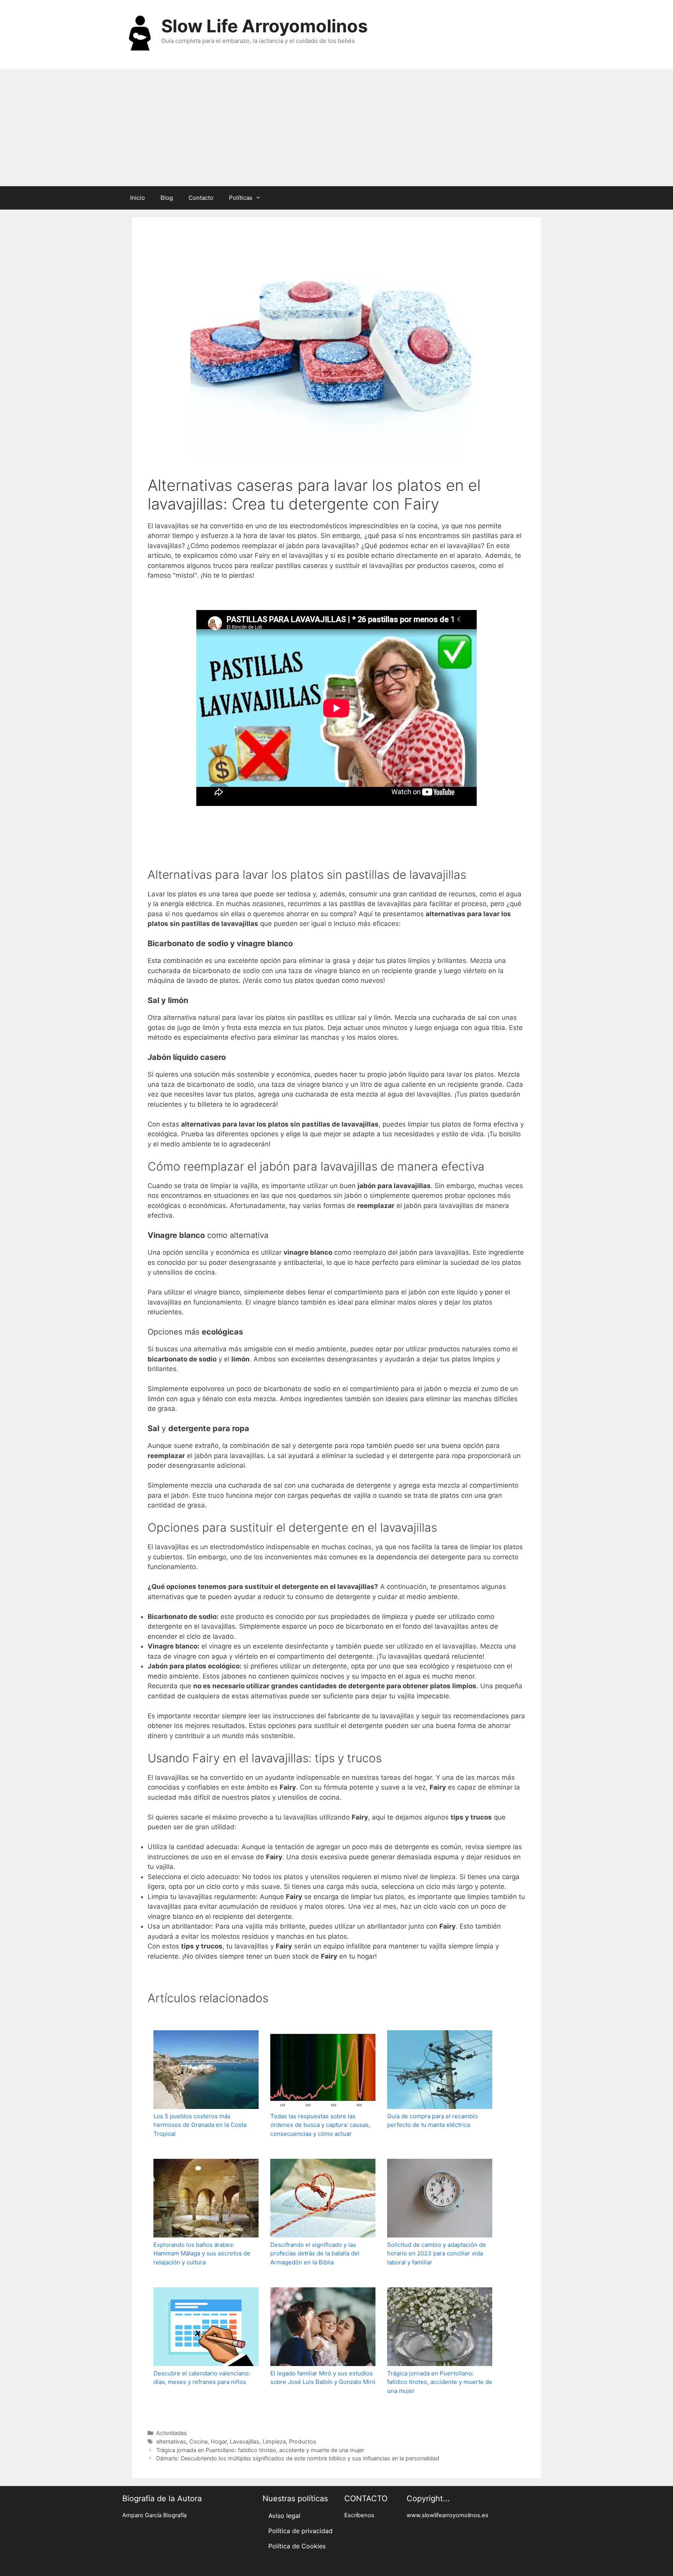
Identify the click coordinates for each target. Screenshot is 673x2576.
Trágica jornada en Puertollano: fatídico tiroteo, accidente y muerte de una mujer (440, 2382)
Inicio (137, 198)
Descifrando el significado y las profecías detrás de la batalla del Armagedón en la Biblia (315, 2253)
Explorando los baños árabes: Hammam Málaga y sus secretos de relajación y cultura (202, 2253)
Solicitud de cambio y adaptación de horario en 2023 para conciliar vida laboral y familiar (437, 2253)
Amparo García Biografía (154, 2515)
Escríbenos (359, 2515)
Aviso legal (284, 2516)
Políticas (241, 198)
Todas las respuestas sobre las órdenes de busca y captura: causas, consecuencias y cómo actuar (320, 2125)
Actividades (172, 2433)
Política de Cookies (297, 2546)
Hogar (219, 2441)
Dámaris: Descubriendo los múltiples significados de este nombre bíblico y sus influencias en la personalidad (298, 2458)
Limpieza (274, 2441)
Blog (167, 198)
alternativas (171, 2441)
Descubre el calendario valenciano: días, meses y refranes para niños (202, 2378)
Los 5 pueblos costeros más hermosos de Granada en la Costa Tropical (200, 2125)
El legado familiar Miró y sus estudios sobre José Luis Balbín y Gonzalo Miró (323, 2378)
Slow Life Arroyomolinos (264, 26)
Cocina (198, 2441)
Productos (303, 2441)
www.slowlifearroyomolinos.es (447, 2515)
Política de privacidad (300, 2531)
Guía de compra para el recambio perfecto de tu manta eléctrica (433, 2121)
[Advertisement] (336, 128)
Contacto (201, 198)
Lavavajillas (245, 2441)
